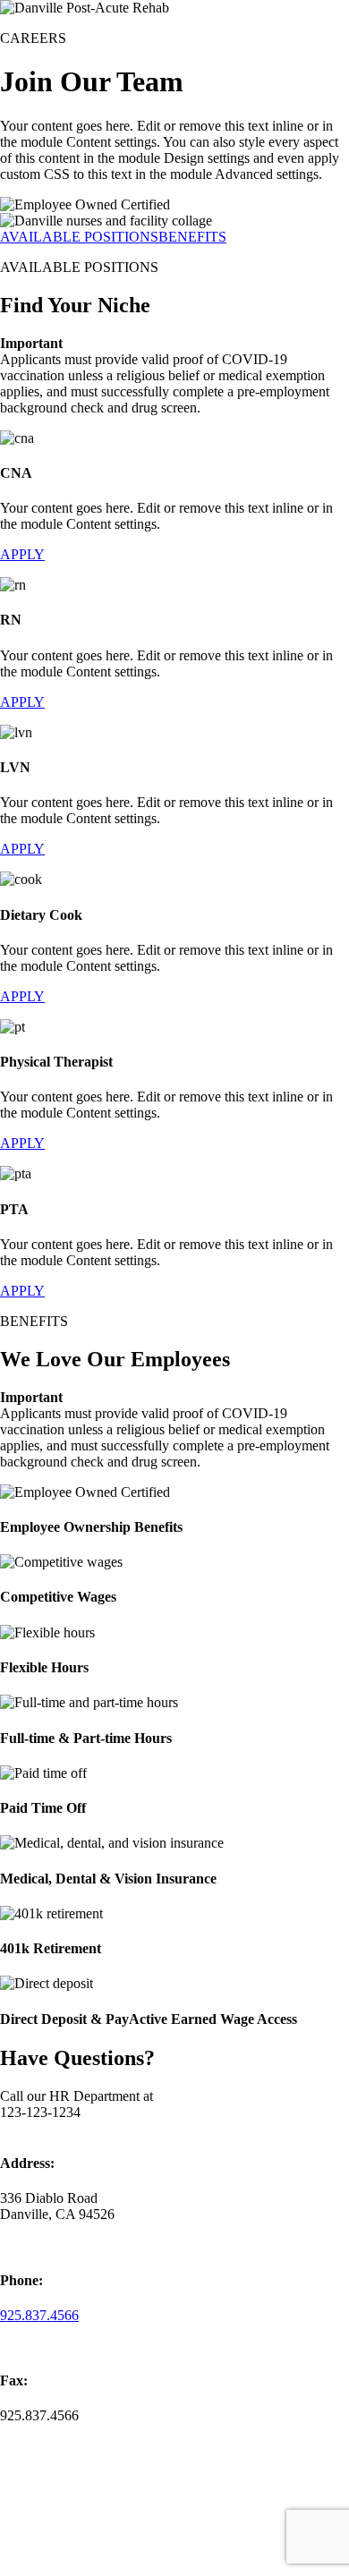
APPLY (22, 554)
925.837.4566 (39, 2315)
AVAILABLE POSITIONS (79, 237)
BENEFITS (192, 237)
